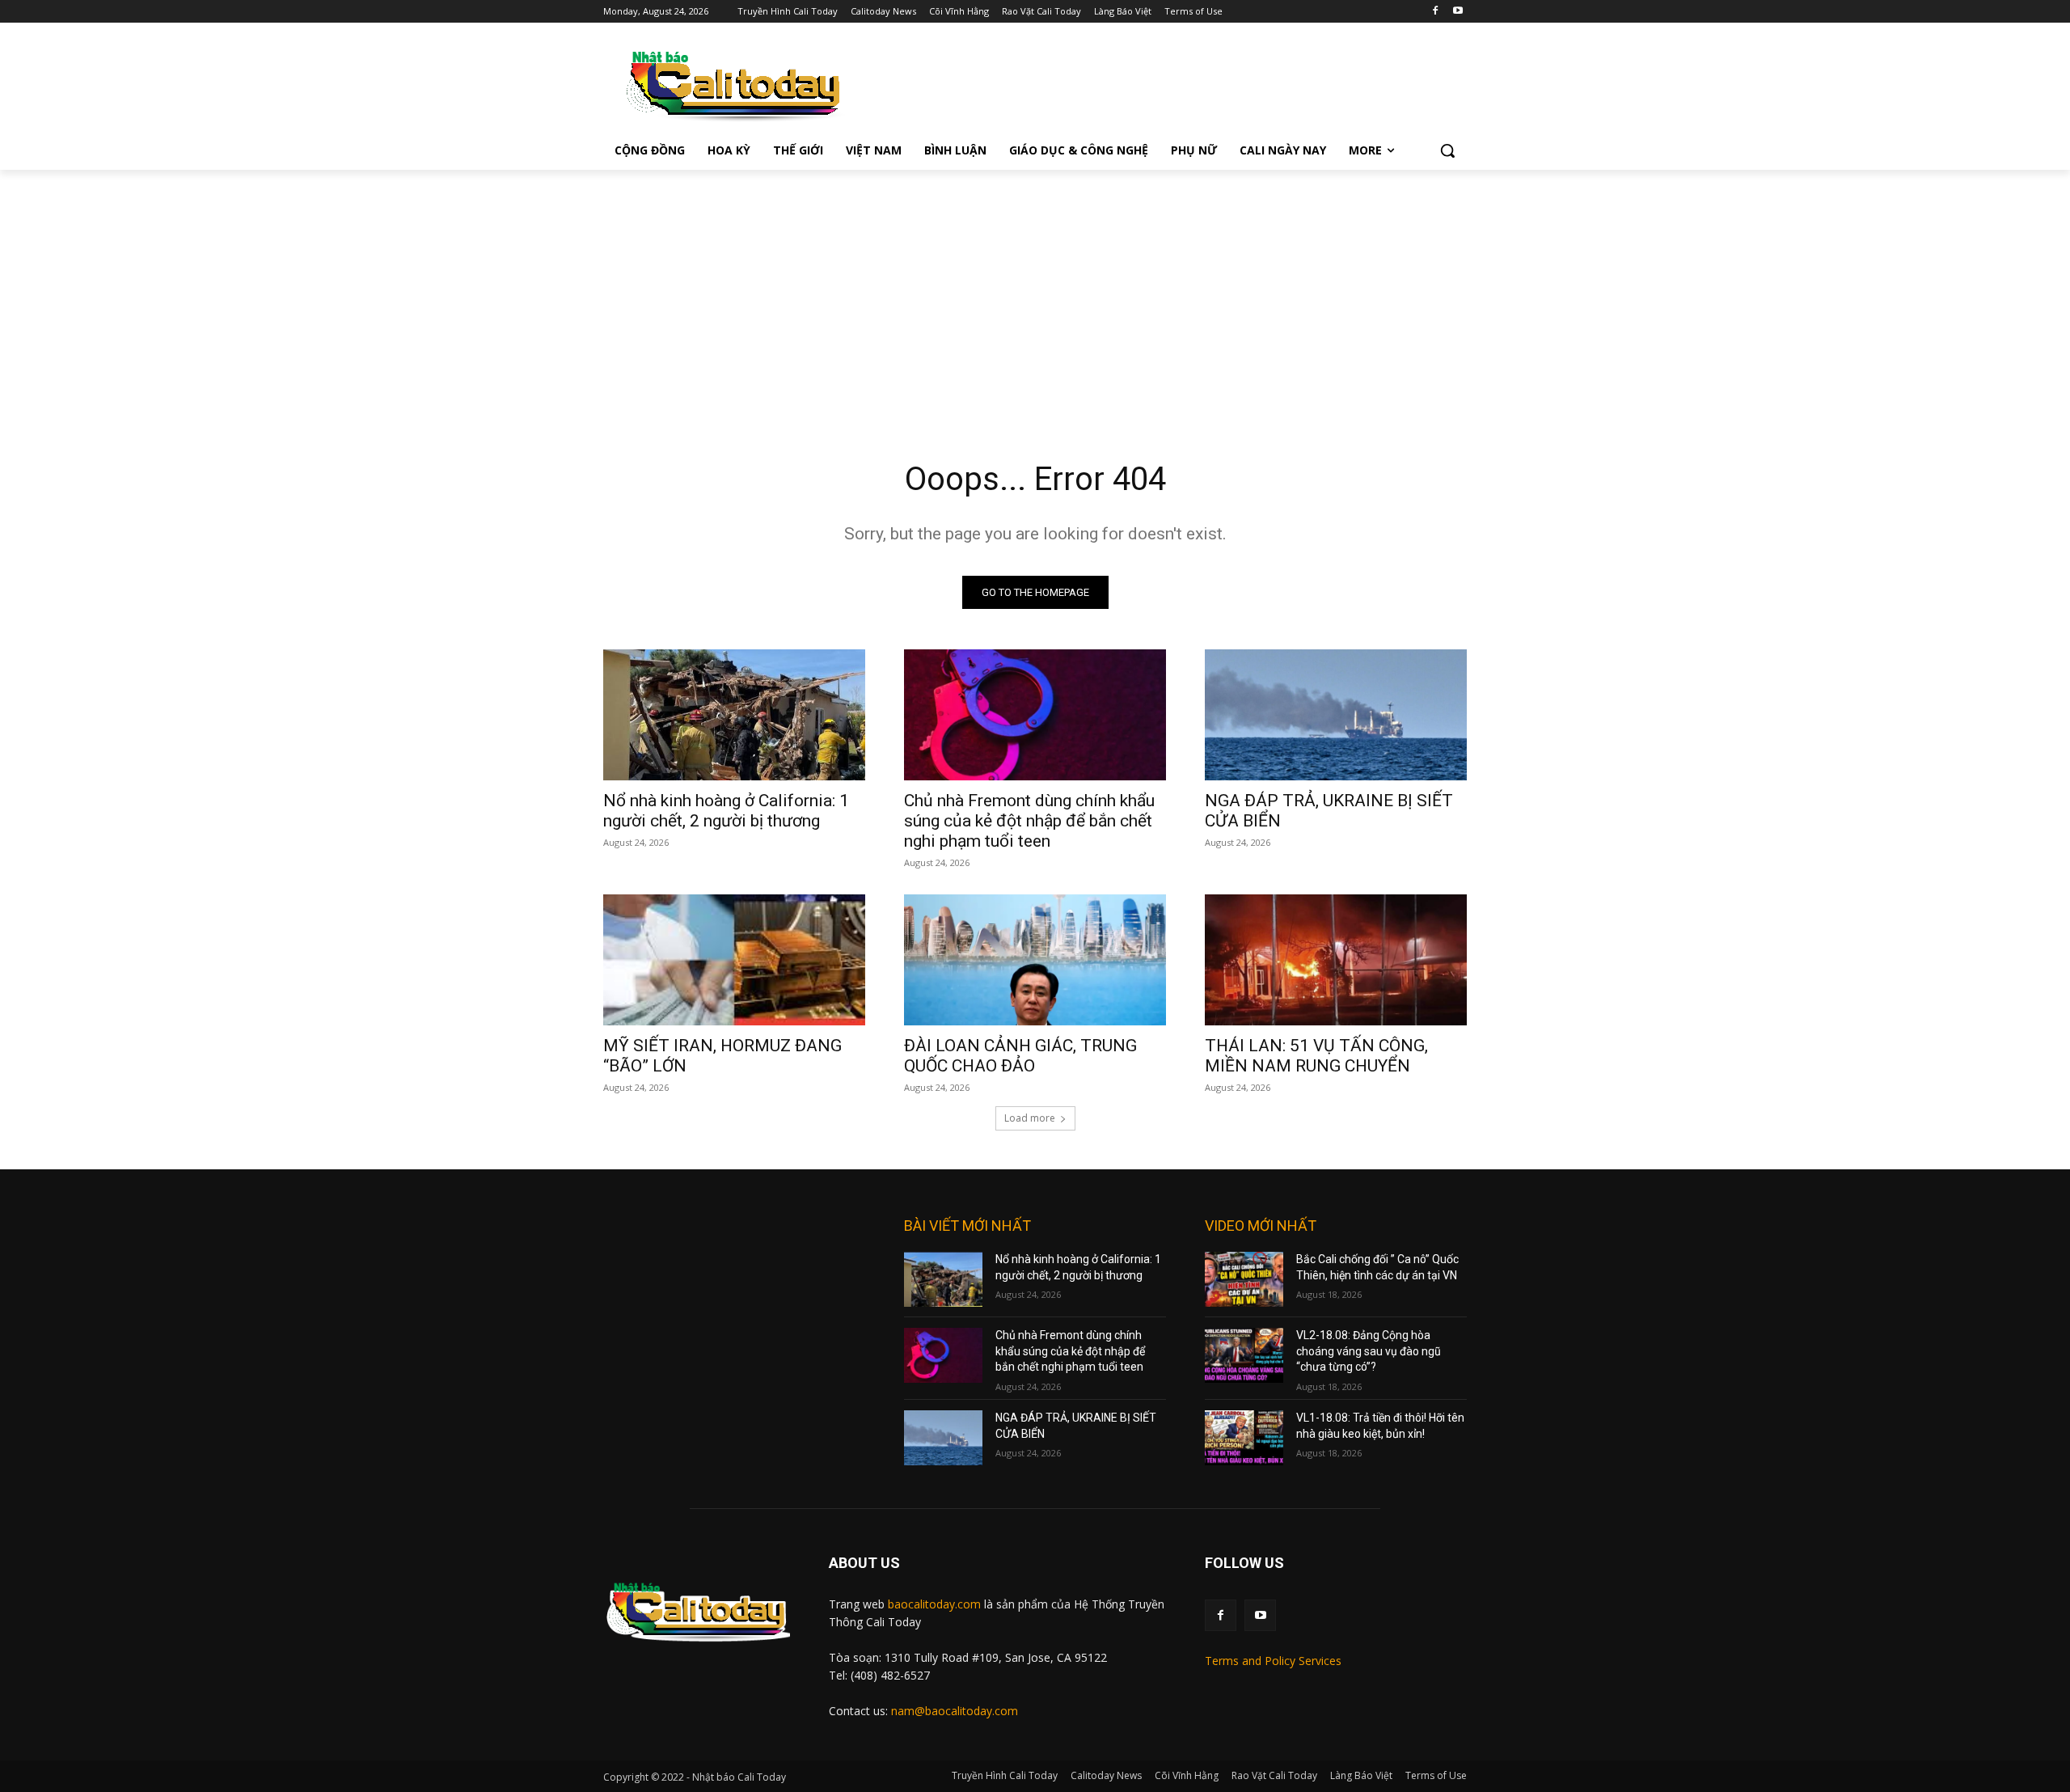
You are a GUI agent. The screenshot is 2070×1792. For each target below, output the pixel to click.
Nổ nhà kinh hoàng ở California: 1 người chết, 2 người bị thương (726, 811)
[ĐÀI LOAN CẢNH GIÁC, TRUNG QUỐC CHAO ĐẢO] (1035, 960)
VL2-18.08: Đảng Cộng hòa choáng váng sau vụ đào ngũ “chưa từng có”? (1369, 1351)
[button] (1447, 150)
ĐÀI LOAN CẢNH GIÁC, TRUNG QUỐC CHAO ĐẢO (1020, 1056)
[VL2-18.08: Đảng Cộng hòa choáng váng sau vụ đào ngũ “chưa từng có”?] (1244, 1355)
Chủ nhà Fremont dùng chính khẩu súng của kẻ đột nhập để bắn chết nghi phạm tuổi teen (1029, 821)
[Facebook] (1435, 12)
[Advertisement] (1035, 291)
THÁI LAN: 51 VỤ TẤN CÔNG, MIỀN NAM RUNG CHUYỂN (1316, 1056)
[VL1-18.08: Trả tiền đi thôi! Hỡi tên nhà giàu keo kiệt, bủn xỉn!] (1244, 1438)
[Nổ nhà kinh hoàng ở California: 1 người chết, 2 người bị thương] (734, 715)
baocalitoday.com (934, 1604)
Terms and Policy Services (1273, 1661)
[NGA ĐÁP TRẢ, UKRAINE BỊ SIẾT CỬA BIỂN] (1336, 715)
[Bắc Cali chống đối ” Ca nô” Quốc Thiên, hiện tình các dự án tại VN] (1244, 1279)
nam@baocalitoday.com (955, 1711)
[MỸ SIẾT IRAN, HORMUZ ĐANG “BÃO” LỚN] (734, 960)
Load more (1030, 1118)
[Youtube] (1457, 12)
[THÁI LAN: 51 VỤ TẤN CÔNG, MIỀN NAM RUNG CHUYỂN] (1336, 960)
